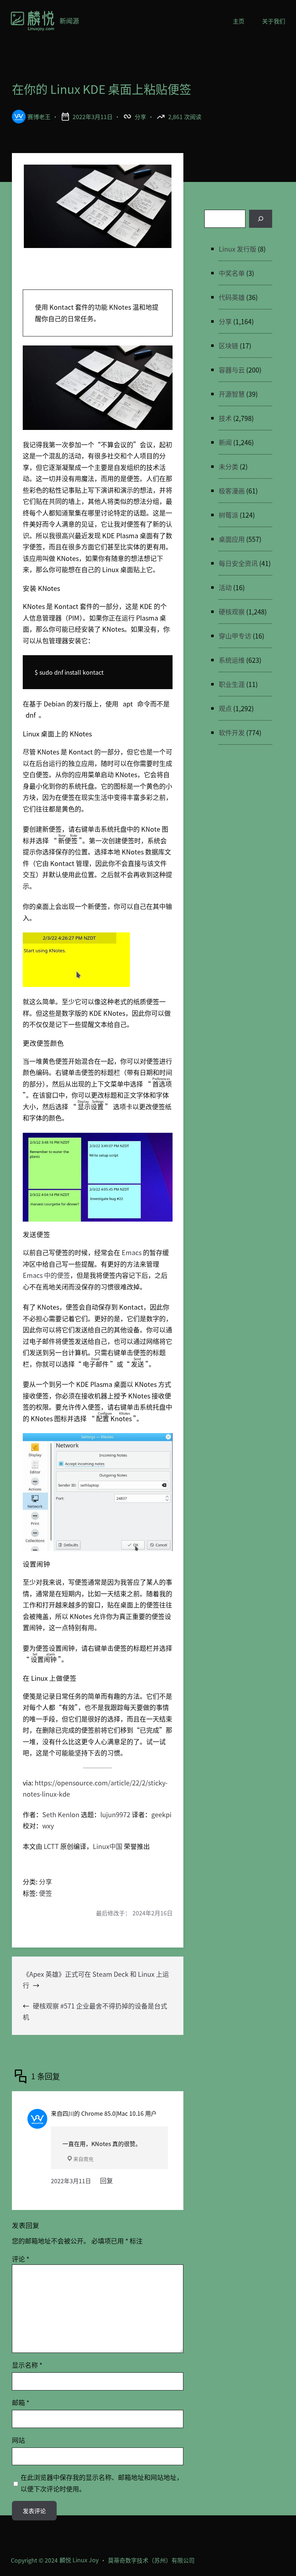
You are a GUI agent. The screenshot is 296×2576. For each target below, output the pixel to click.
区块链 (228, 345)
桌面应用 (232, 539)
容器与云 (232, 370)
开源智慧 (232, 394)
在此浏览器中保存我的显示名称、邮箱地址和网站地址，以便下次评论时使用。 (102, 2483)
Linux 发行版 (238, 249)
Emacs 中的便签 (46, 1275)
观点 (225, 708)
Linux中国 (108, 1846)
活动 (225, 587)
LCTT (51, 1846)
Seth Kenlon (61, 1814)
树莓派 (228, 515)
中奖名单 (232, 273)
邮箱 (21, 2402)
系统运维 (232, 660)
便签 (45, 1893)
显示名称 (27, 2365)
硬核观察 (232, 612)
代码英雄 (232, 297)
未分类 (228, 466)
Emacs (132, 1252)
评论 (21, 2259)
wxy (48, 1826)
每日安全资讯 (238, 563)
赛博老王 (39, 117)
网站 (18, 2440)
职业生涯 (232, 684)
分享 (140, 117)
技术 (225, 418)
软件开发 (232, 732)
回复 (106, 2180)
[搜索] (261, 219)
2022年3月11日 (71, 2181)
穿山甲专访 (235, 636)
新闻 (225, 442)
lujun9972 (115, 1814)
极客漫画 (232, 491)
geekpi (161, 1814)
